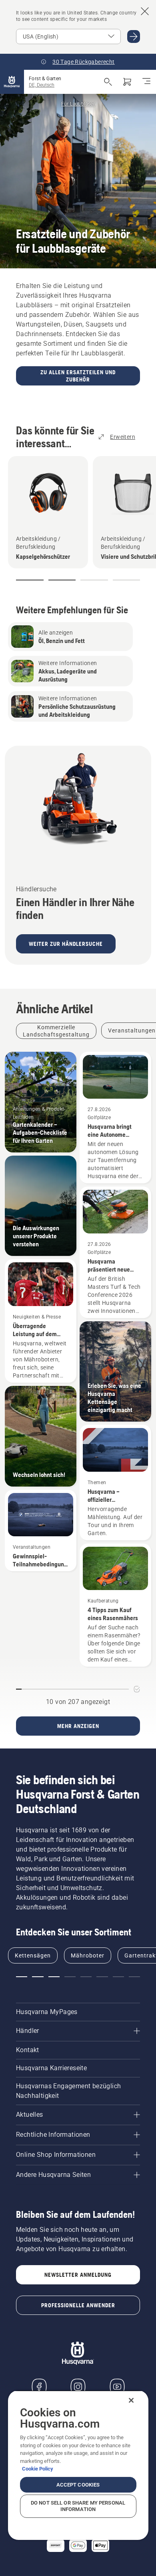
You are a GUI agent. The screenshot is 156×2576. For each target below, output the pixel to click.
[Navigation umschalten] (146, 82)
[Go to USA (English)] (134, 37)
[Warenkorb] (127, 82)
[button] (30, 580)
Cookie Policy (38, 2469)
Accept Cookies (78, 2485)
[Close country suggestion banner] (145, 11)
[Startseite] (12, 82)
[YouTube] (117, 2387)
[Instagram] (78, 2387)
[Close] (131, 2400)
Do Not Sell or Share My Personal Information (78, 2506)
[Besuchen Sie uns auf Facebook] (39, 2387)
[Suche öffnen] (108, 82)
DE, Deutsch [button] (42, 85)
